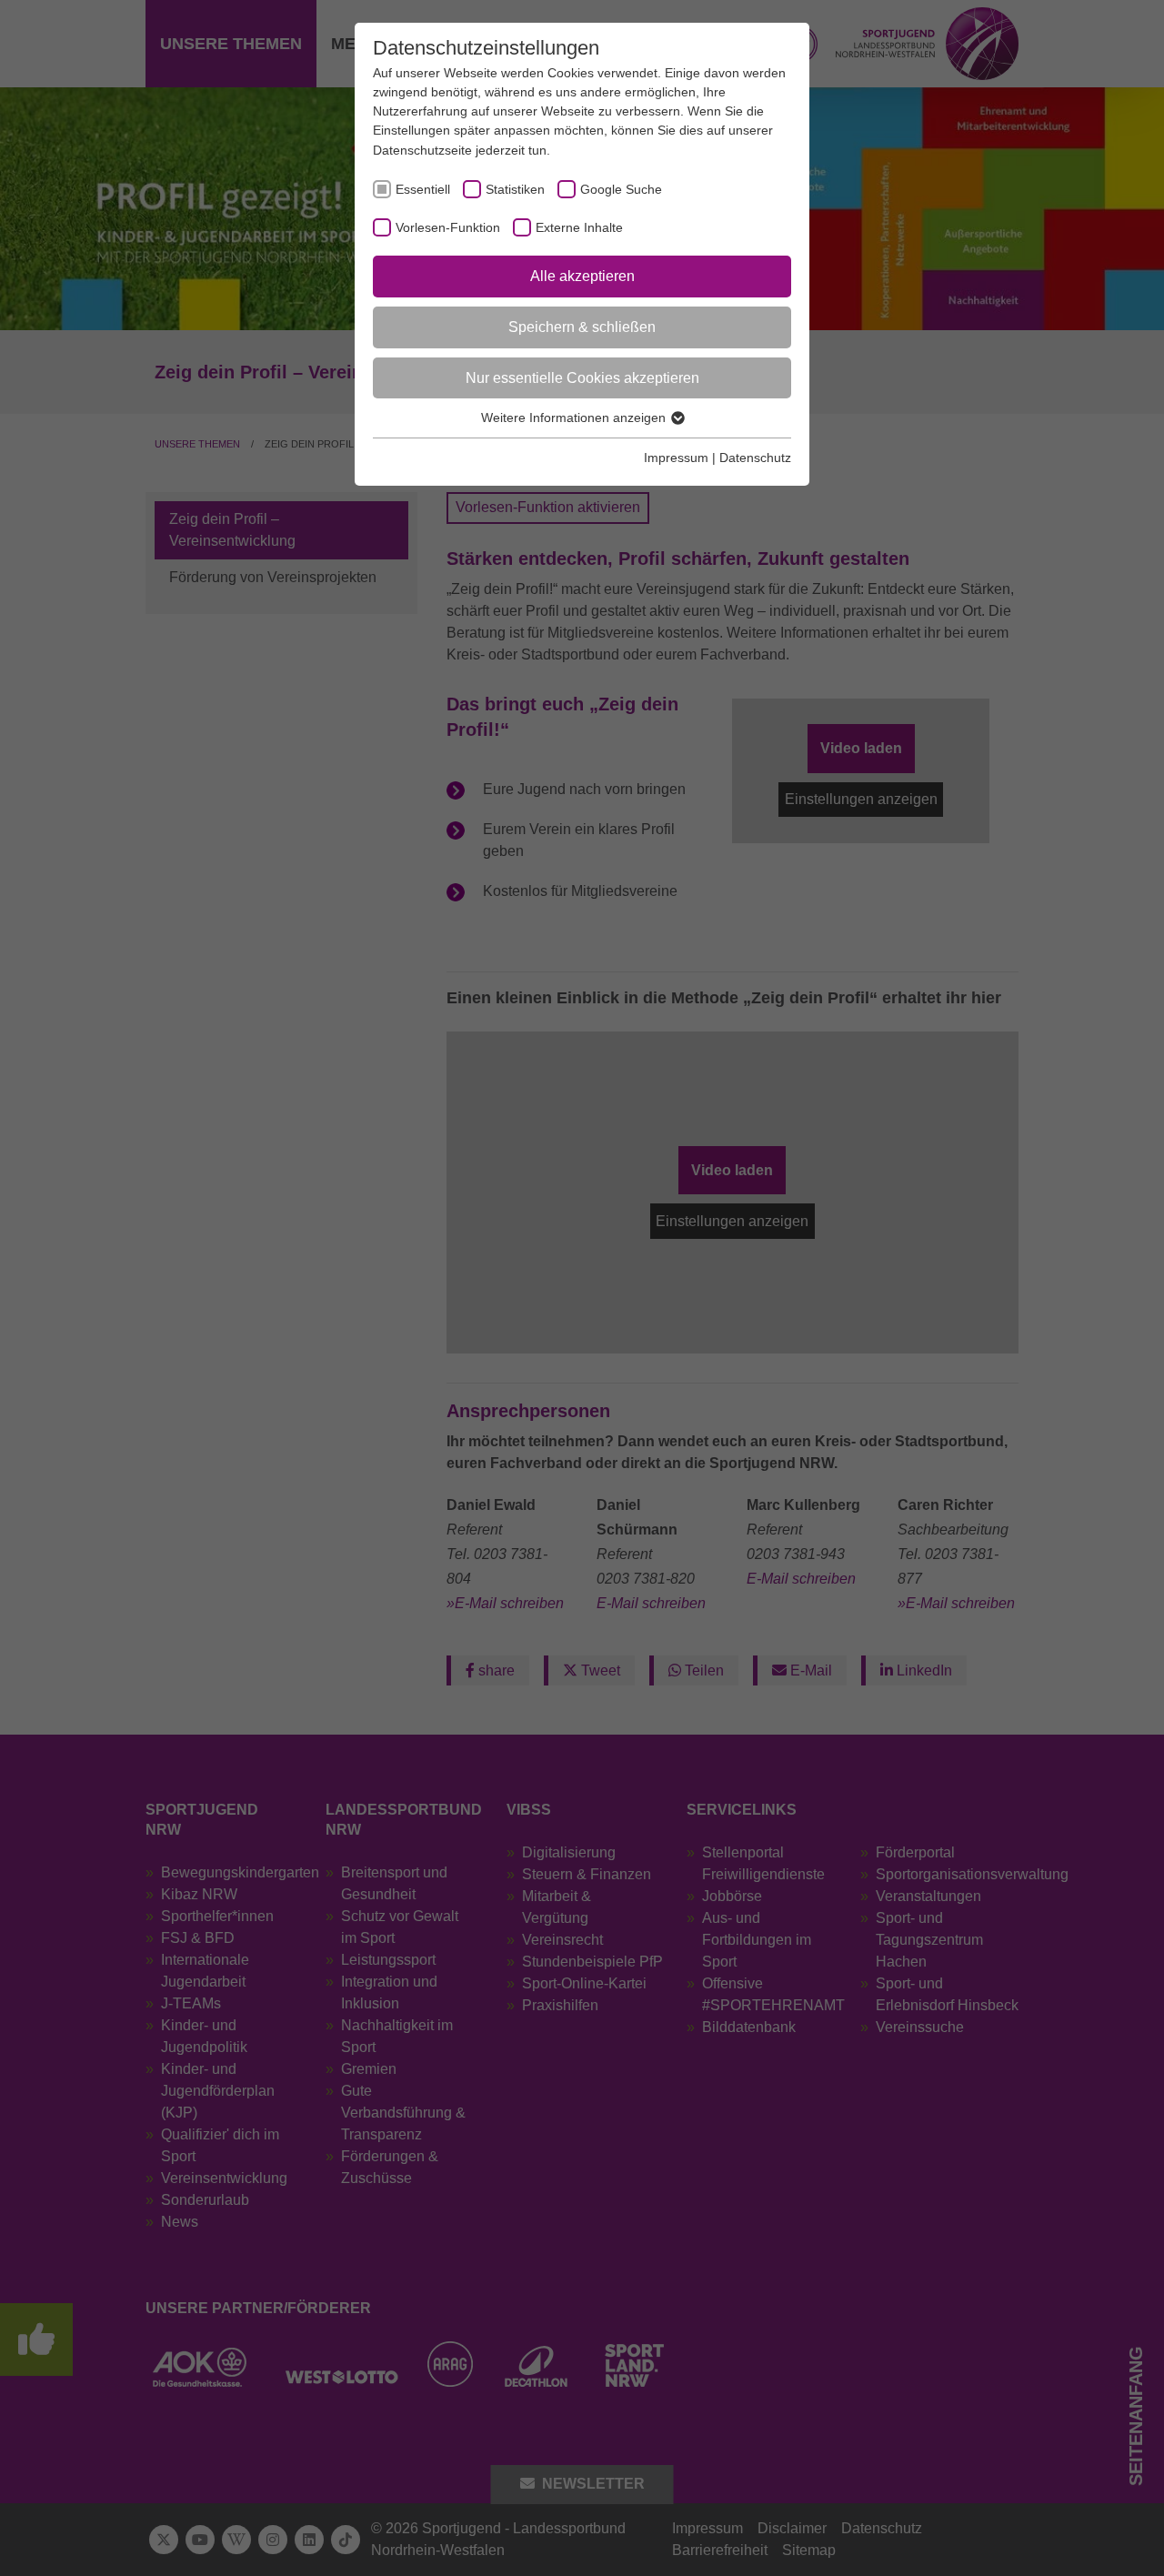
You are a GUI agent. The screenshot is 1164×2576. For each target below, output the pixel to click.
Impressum (676, 458)
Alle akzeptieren (582, 276)
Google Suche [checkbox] (621, 189)
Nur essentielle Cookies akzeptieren (582, 378)
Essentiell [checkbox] (423, 189)
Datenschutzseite (422, 150)
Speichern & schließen (582, 327)
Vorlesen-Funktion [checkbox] (448, 227)
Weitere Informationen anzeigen (575, 418)
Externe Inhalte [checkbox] (579, 227)
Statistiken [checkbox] (515, 189)
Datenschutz (755, 458)
